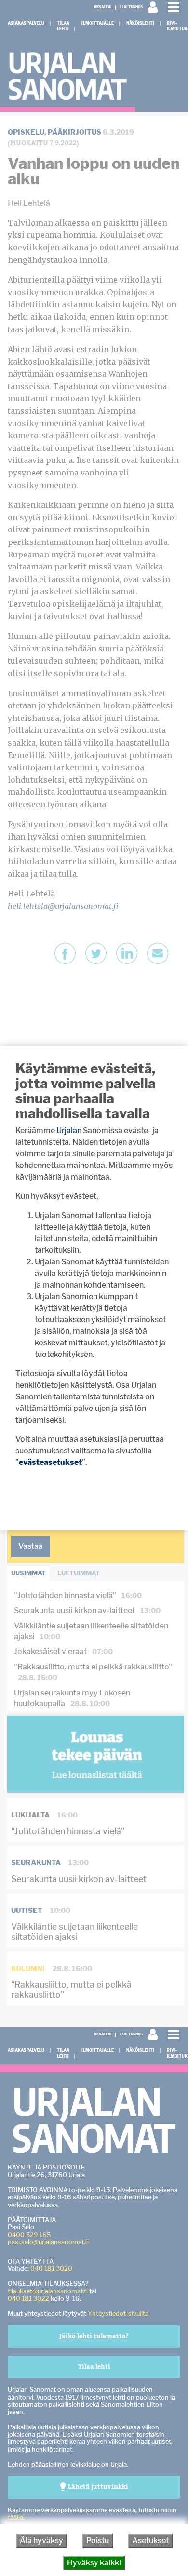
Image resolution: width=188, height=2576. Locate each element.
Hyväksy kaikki (94, 2563)
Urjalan (69, 1131)
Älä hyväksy (41, 2541)
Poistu (98, 2541)
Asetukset (150, 2541)
